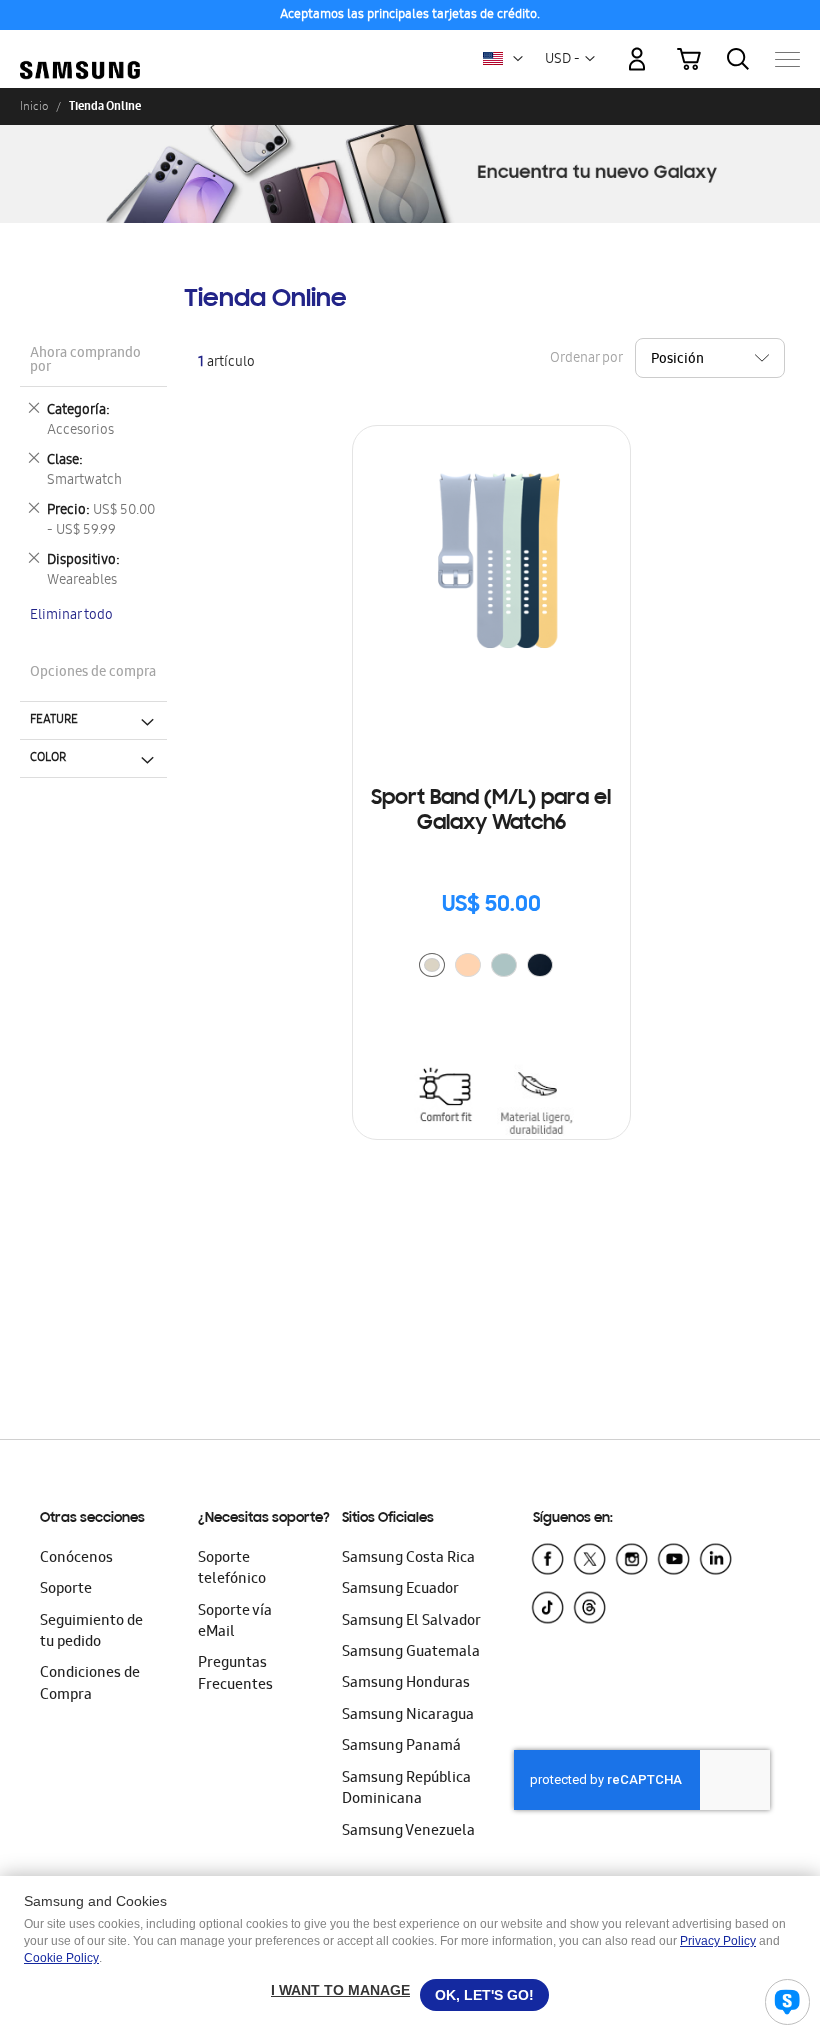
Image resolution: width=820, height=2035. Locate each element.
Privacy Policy (718, 1941)
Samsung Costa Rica (408, 1559)
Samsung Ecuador (400, 1590)
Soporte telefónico (232, 1569)
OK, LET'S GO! (484, 1995)
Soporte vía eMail (235, 1622)
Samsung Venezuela (408, 1832)
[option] (432, 965)
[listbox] (491, 967)
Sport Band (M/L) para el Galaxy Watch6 (491, 811)
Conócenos (76, 1559)
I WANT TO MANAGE (340, 1990)
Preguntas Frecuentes (235, 1674)
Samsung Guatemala (411, 1653)
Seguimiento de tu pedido (91, 1632)
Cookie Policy (61, 1958)
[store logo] (80, 49)
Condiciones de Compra (90, 1684)
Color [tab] (48, 758)
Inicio (34, 106)
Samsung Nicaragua (408, 1716)
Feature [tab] (54, 720)
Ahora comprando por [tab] (85, 361)
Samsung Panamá (401, 1747)
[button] (518, 59)
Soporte (66, 1590)
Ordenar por (586, 358)
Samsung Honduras (406, 1684)
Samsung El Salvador (411, 1622)
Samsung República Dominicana (406, 1789)
